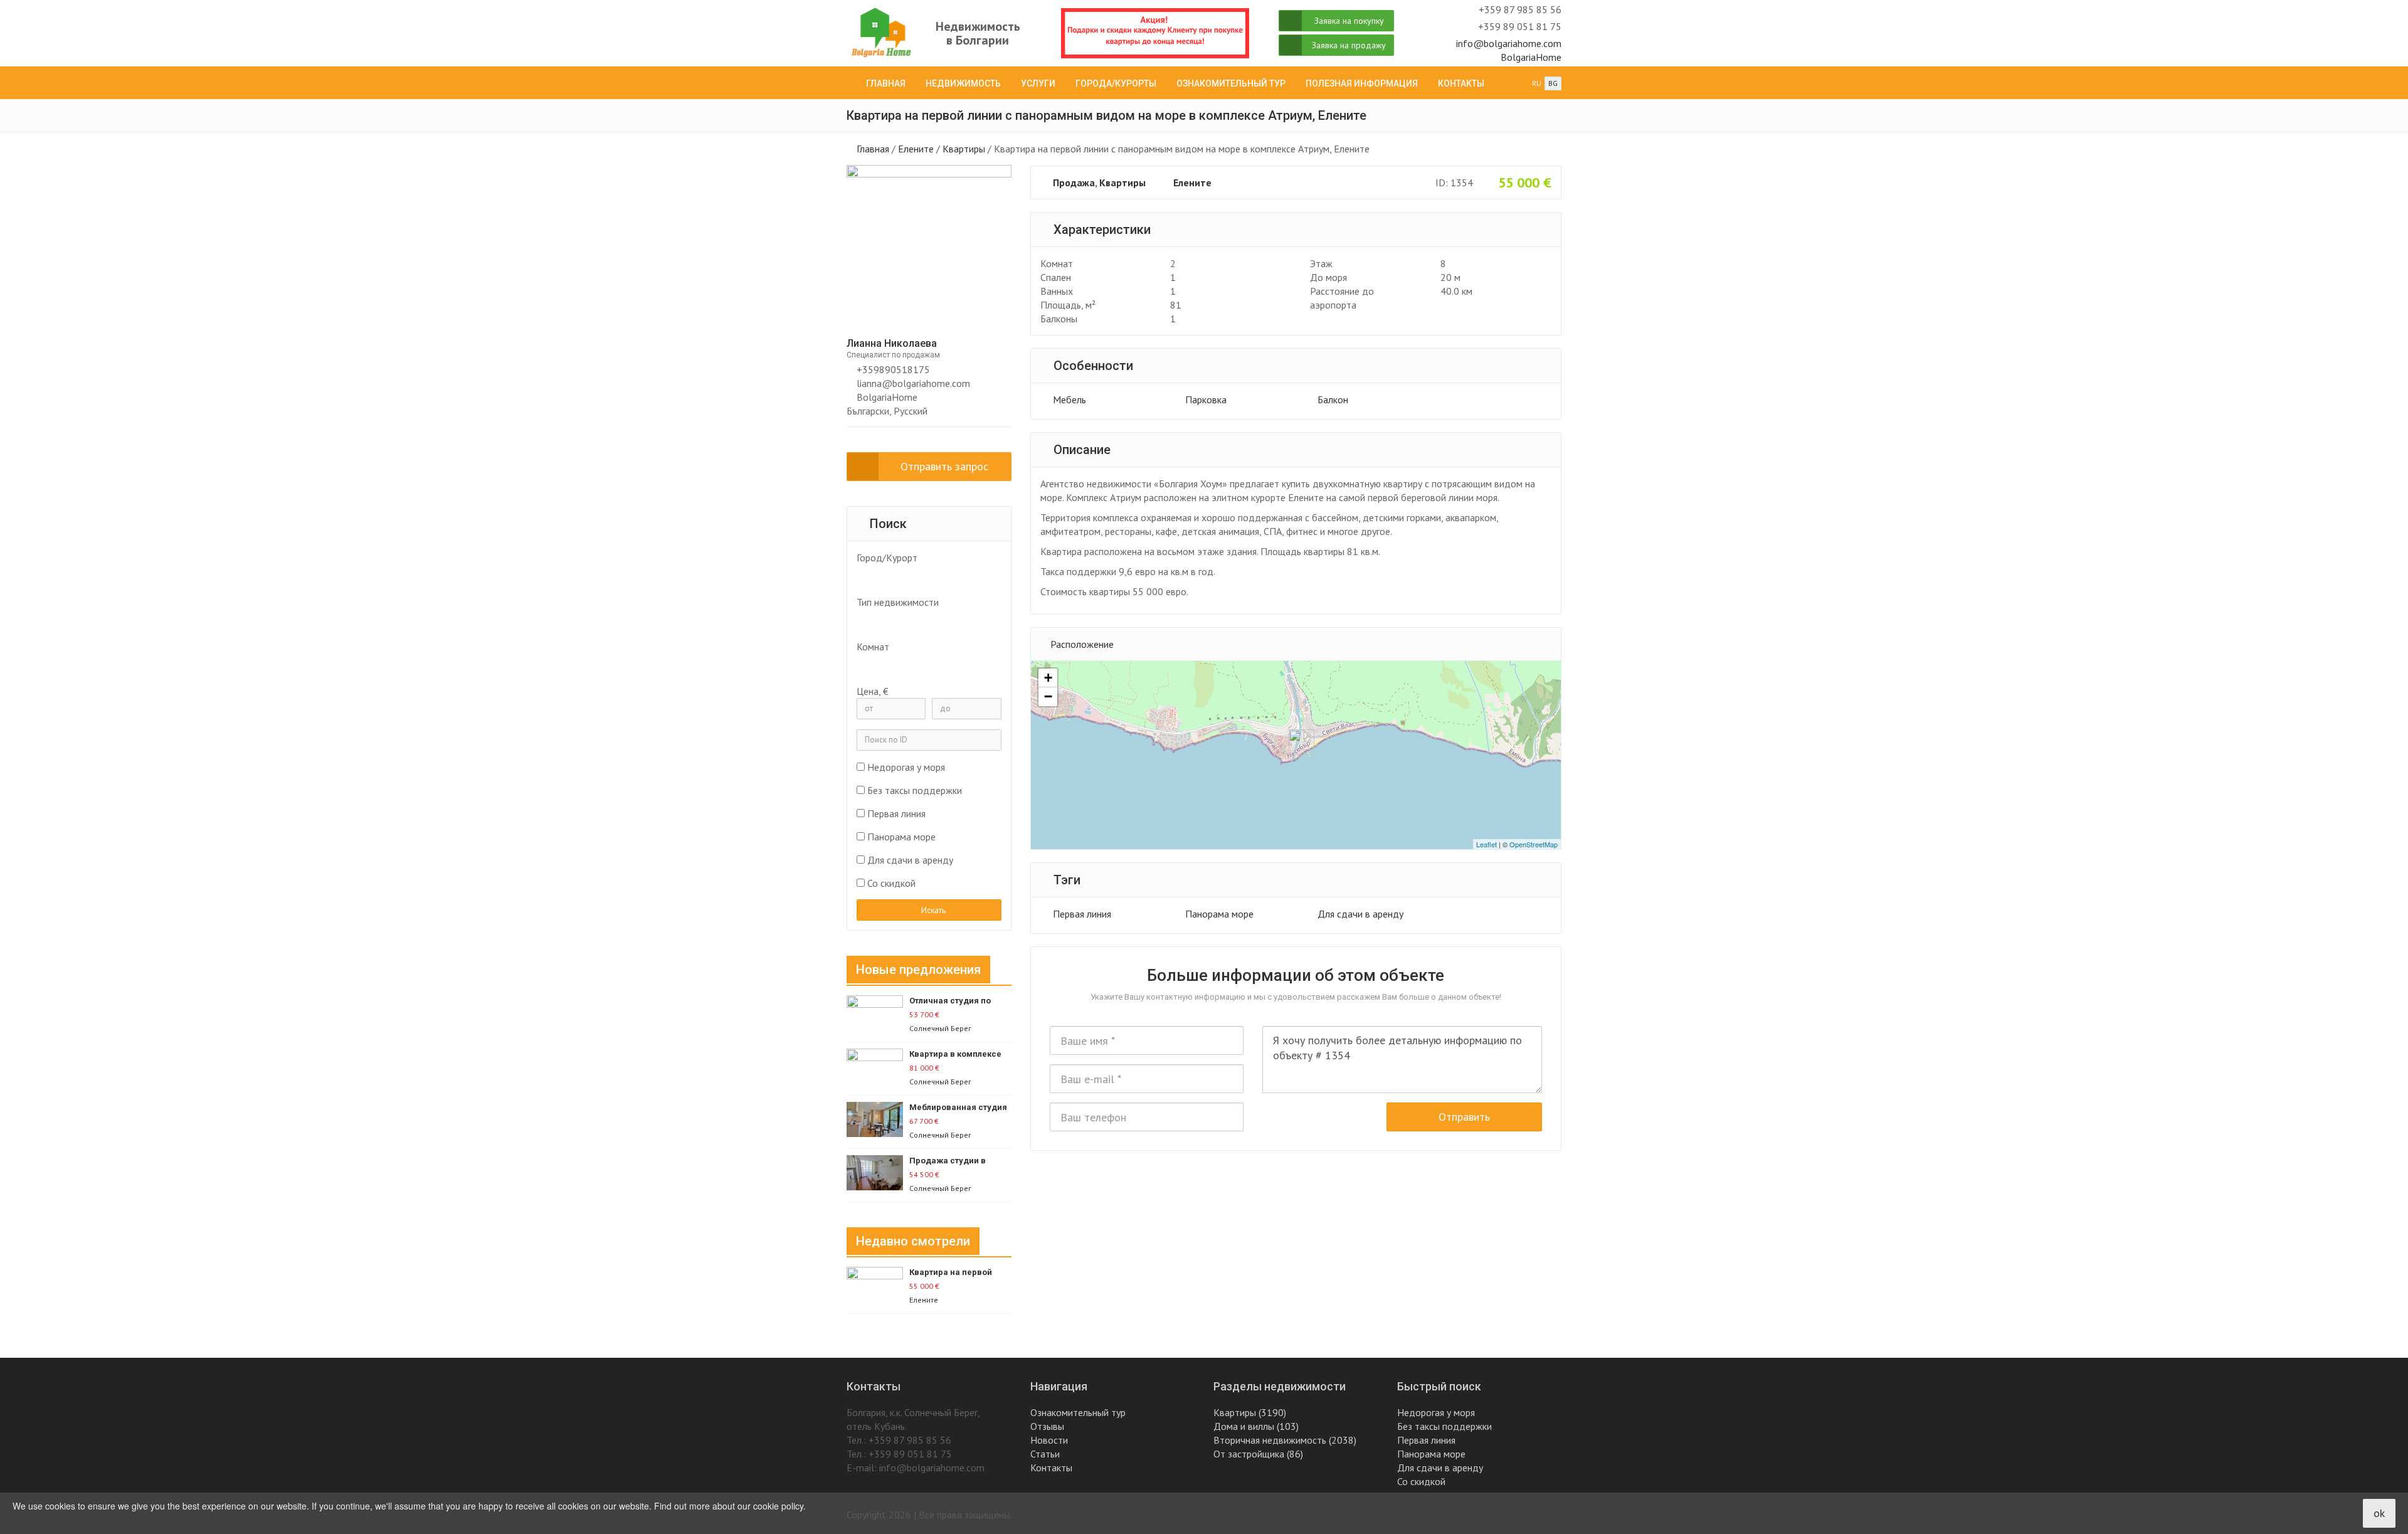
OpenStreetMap (1534, 844)
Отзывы (1047, 1426)
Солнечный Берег (940, 1028)
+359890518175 (892, 369)
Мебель (1069, 399)
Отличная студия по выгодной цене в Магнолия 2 (950, 1001)
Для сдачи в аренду (1360, 914)
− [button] (1048, 696)
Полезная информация (1362, 83)
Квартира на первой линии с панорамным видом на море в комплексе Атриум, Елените (953, 1273)
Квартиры (964, 149)
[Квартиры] (922, 620)
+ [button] (1048, 678)
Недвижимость (963, 83)
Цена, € (873, 691)
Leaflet (1487, 844)
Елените (916, 149)
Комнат (873, 647)
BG (1553, 83)
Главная (886, 83)
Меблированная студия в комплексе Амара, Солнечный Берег (958, 1108)
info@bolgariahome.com (1509, 43)
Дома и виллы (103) (1256, 1426)
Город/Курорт (887, 558)
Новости (1049, 1440)
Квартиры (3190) (1250, 1412)
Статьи (1045, 1454)
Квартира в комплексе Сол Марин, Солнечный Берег (957, 1055)
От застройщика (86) (1258, 1454)
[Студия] (922, 665)
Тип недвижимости (898, 602)
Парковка (1206, 399)
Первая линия (1082, 914)
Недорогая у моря (906, 767)
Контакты (1461, 83)
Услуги (1038, 83)
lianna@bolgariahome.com (913, 383)
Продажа (1074, 182)
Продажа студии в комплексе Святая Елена (960, 1161)
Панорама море (1219, 914)
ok (2379, 1513)
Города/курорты (1116, 83)
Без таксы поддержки (915, 790)
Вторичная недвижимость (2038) (1285, 1440)
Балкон (1333, 399)
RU (1537, 83)
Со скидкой (891, 883)
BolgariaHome (1531, 57)
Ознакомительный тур (1231, 83)
